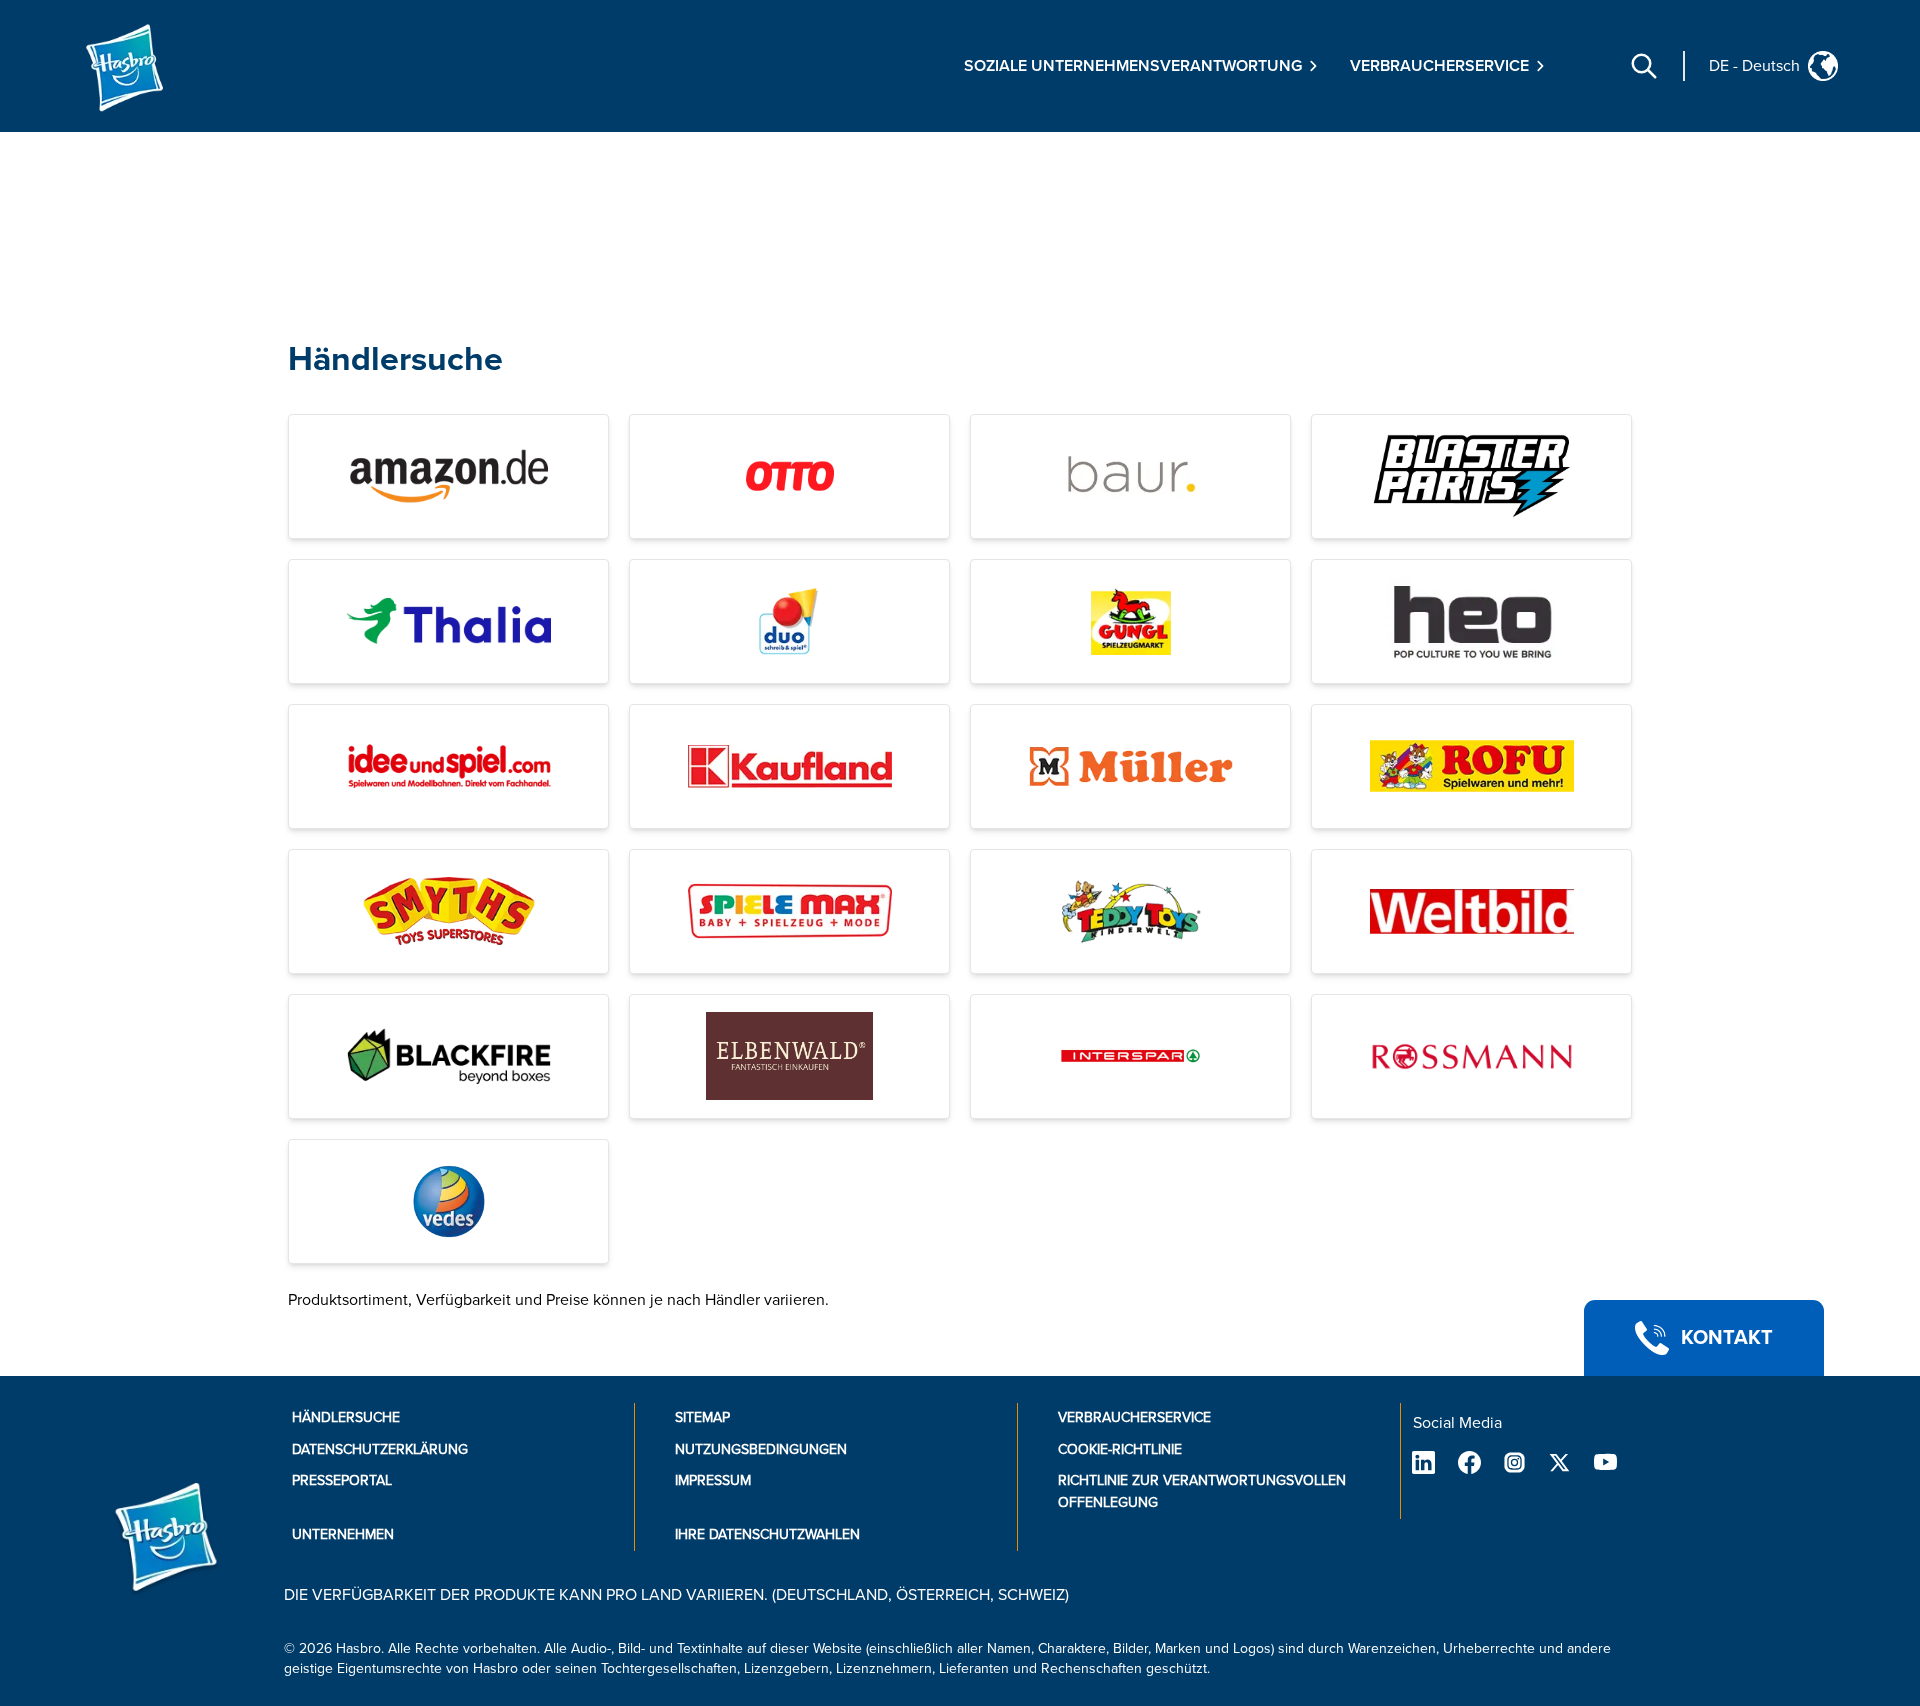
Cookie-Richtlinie (1120, 1449)
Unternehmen (343, 1534)
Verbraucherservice (1134, 1417)
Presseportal (342, 1480)
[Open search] (1644, 66)
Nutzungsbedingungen (761, 1449)
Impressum (713, 1480)
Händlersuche (395, 359)
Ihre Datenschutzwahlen (767, 1534)
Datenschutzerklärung (380, 1449)
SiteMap (702, 1417)
